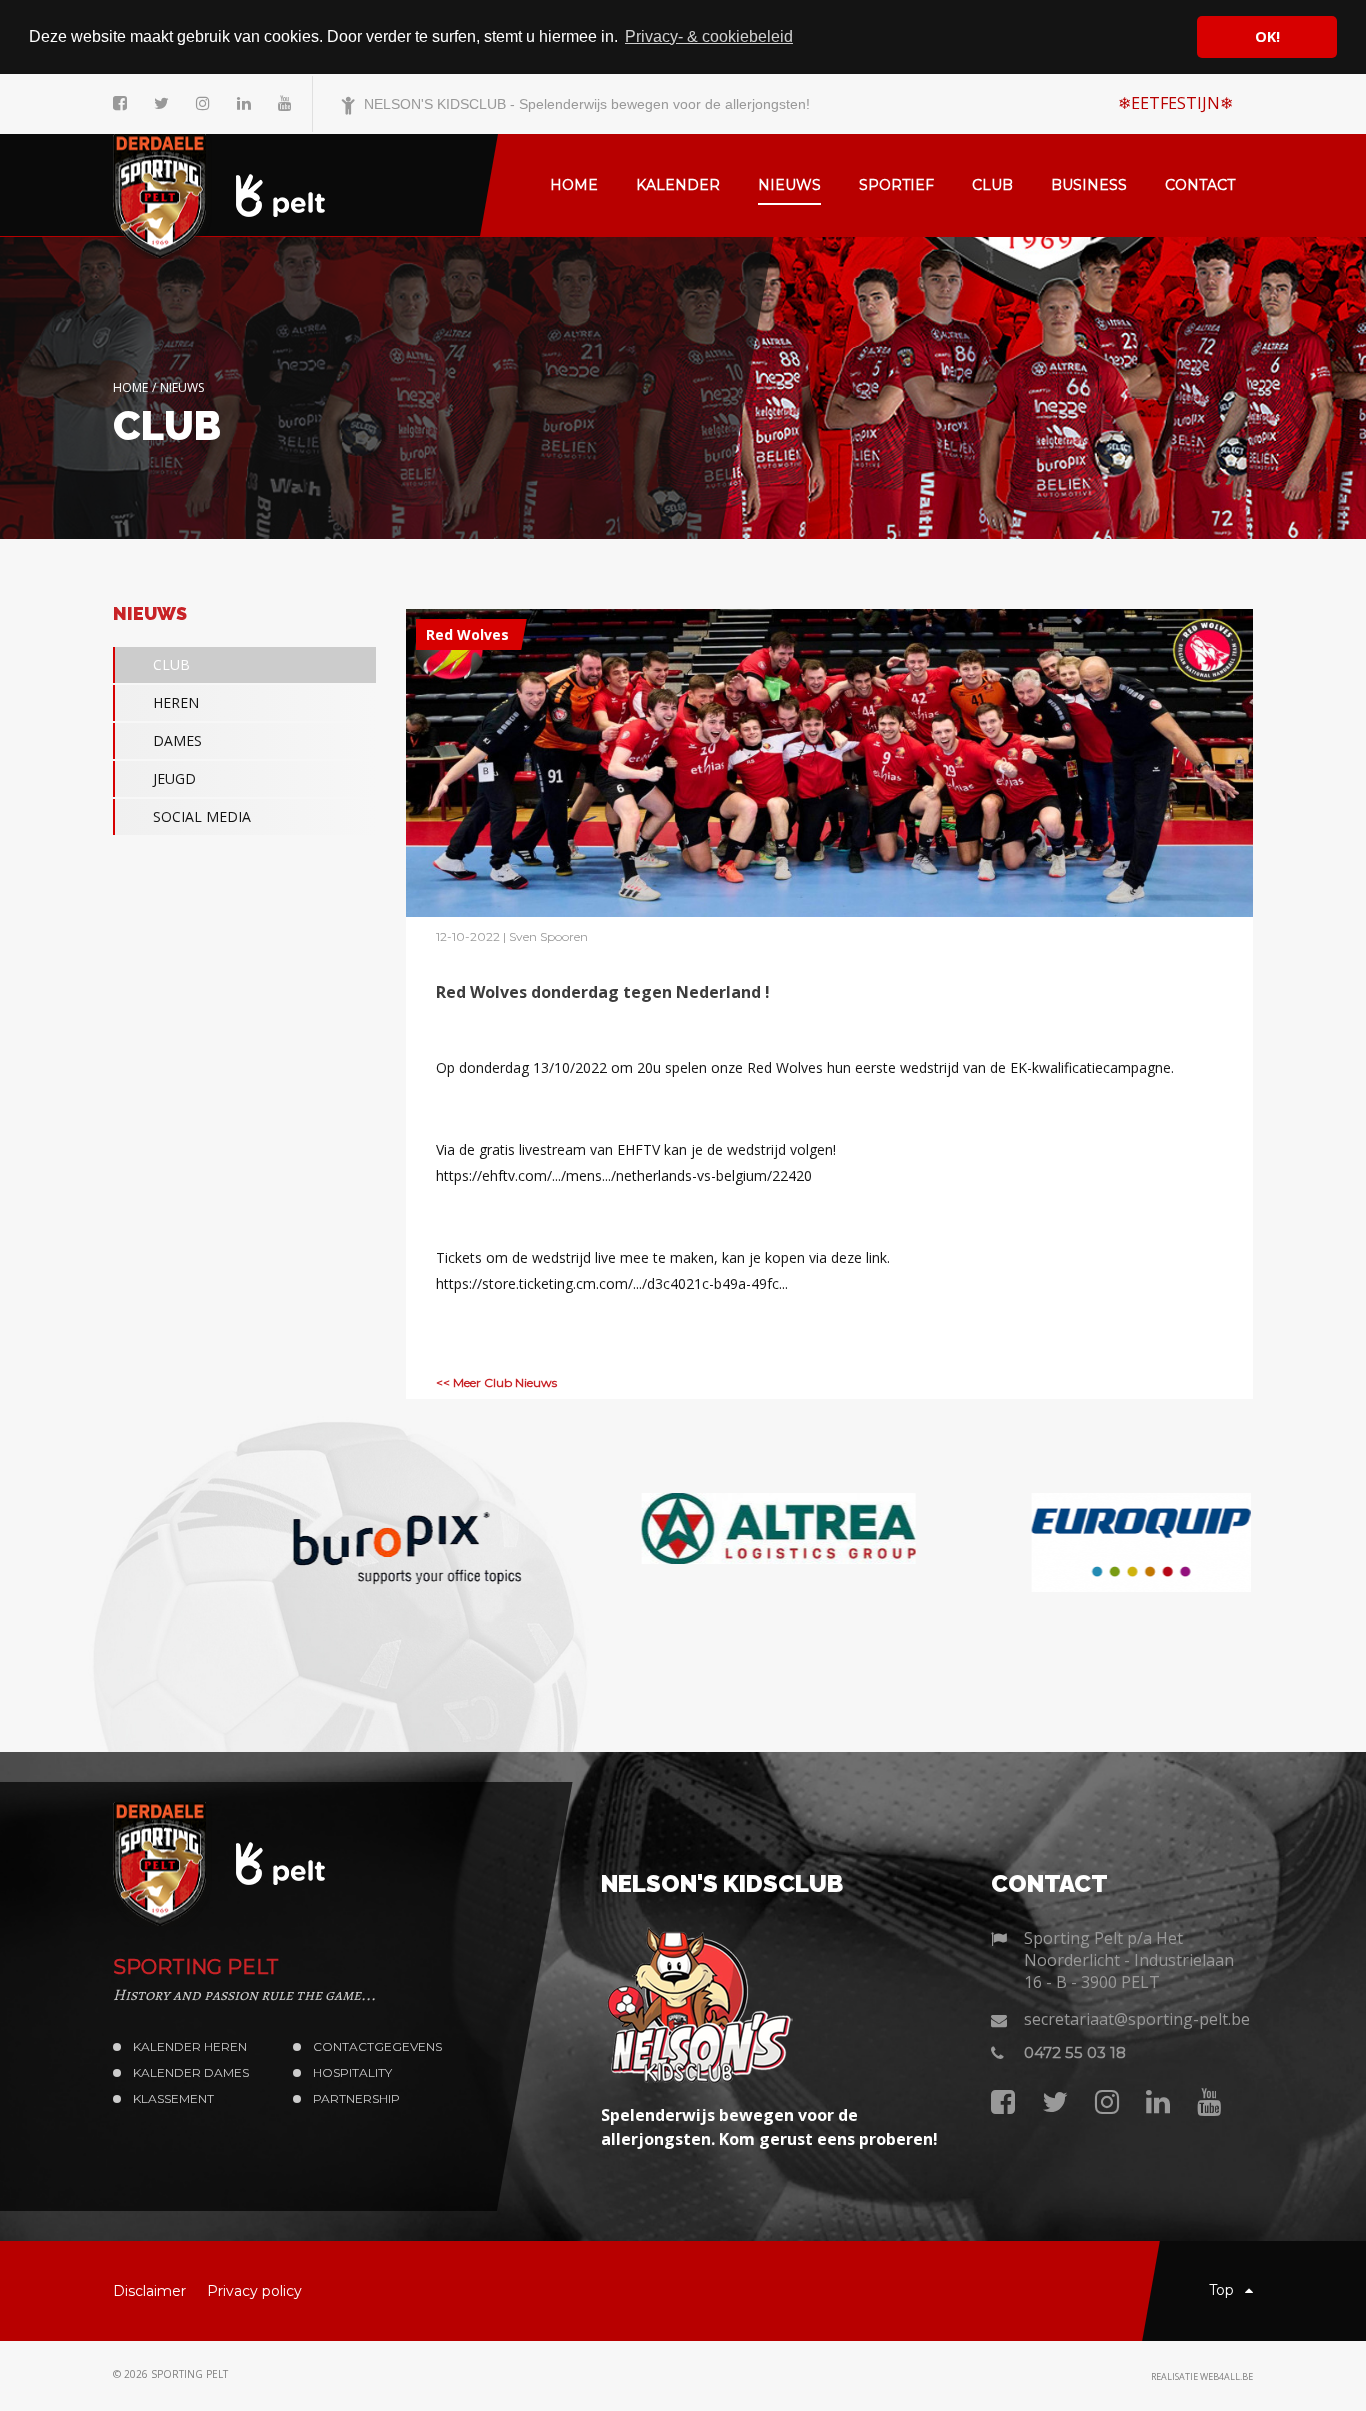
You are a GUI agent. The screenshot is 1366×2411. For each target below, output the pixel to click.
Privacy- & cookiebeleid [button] (709, 36)
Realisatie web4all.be (1202, 2376)
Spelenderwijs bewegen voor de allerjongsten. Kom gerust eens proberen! (769, 2127)
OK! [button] (1267, 36)
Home (130, 387)
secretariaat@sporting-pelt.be (1137, 2019)
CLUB (171, 664)
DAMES (177, 740)
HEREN (176, 702)
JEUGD (174, 778)
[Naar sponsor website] (293, 1542)
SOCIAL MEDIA (202, 816)
